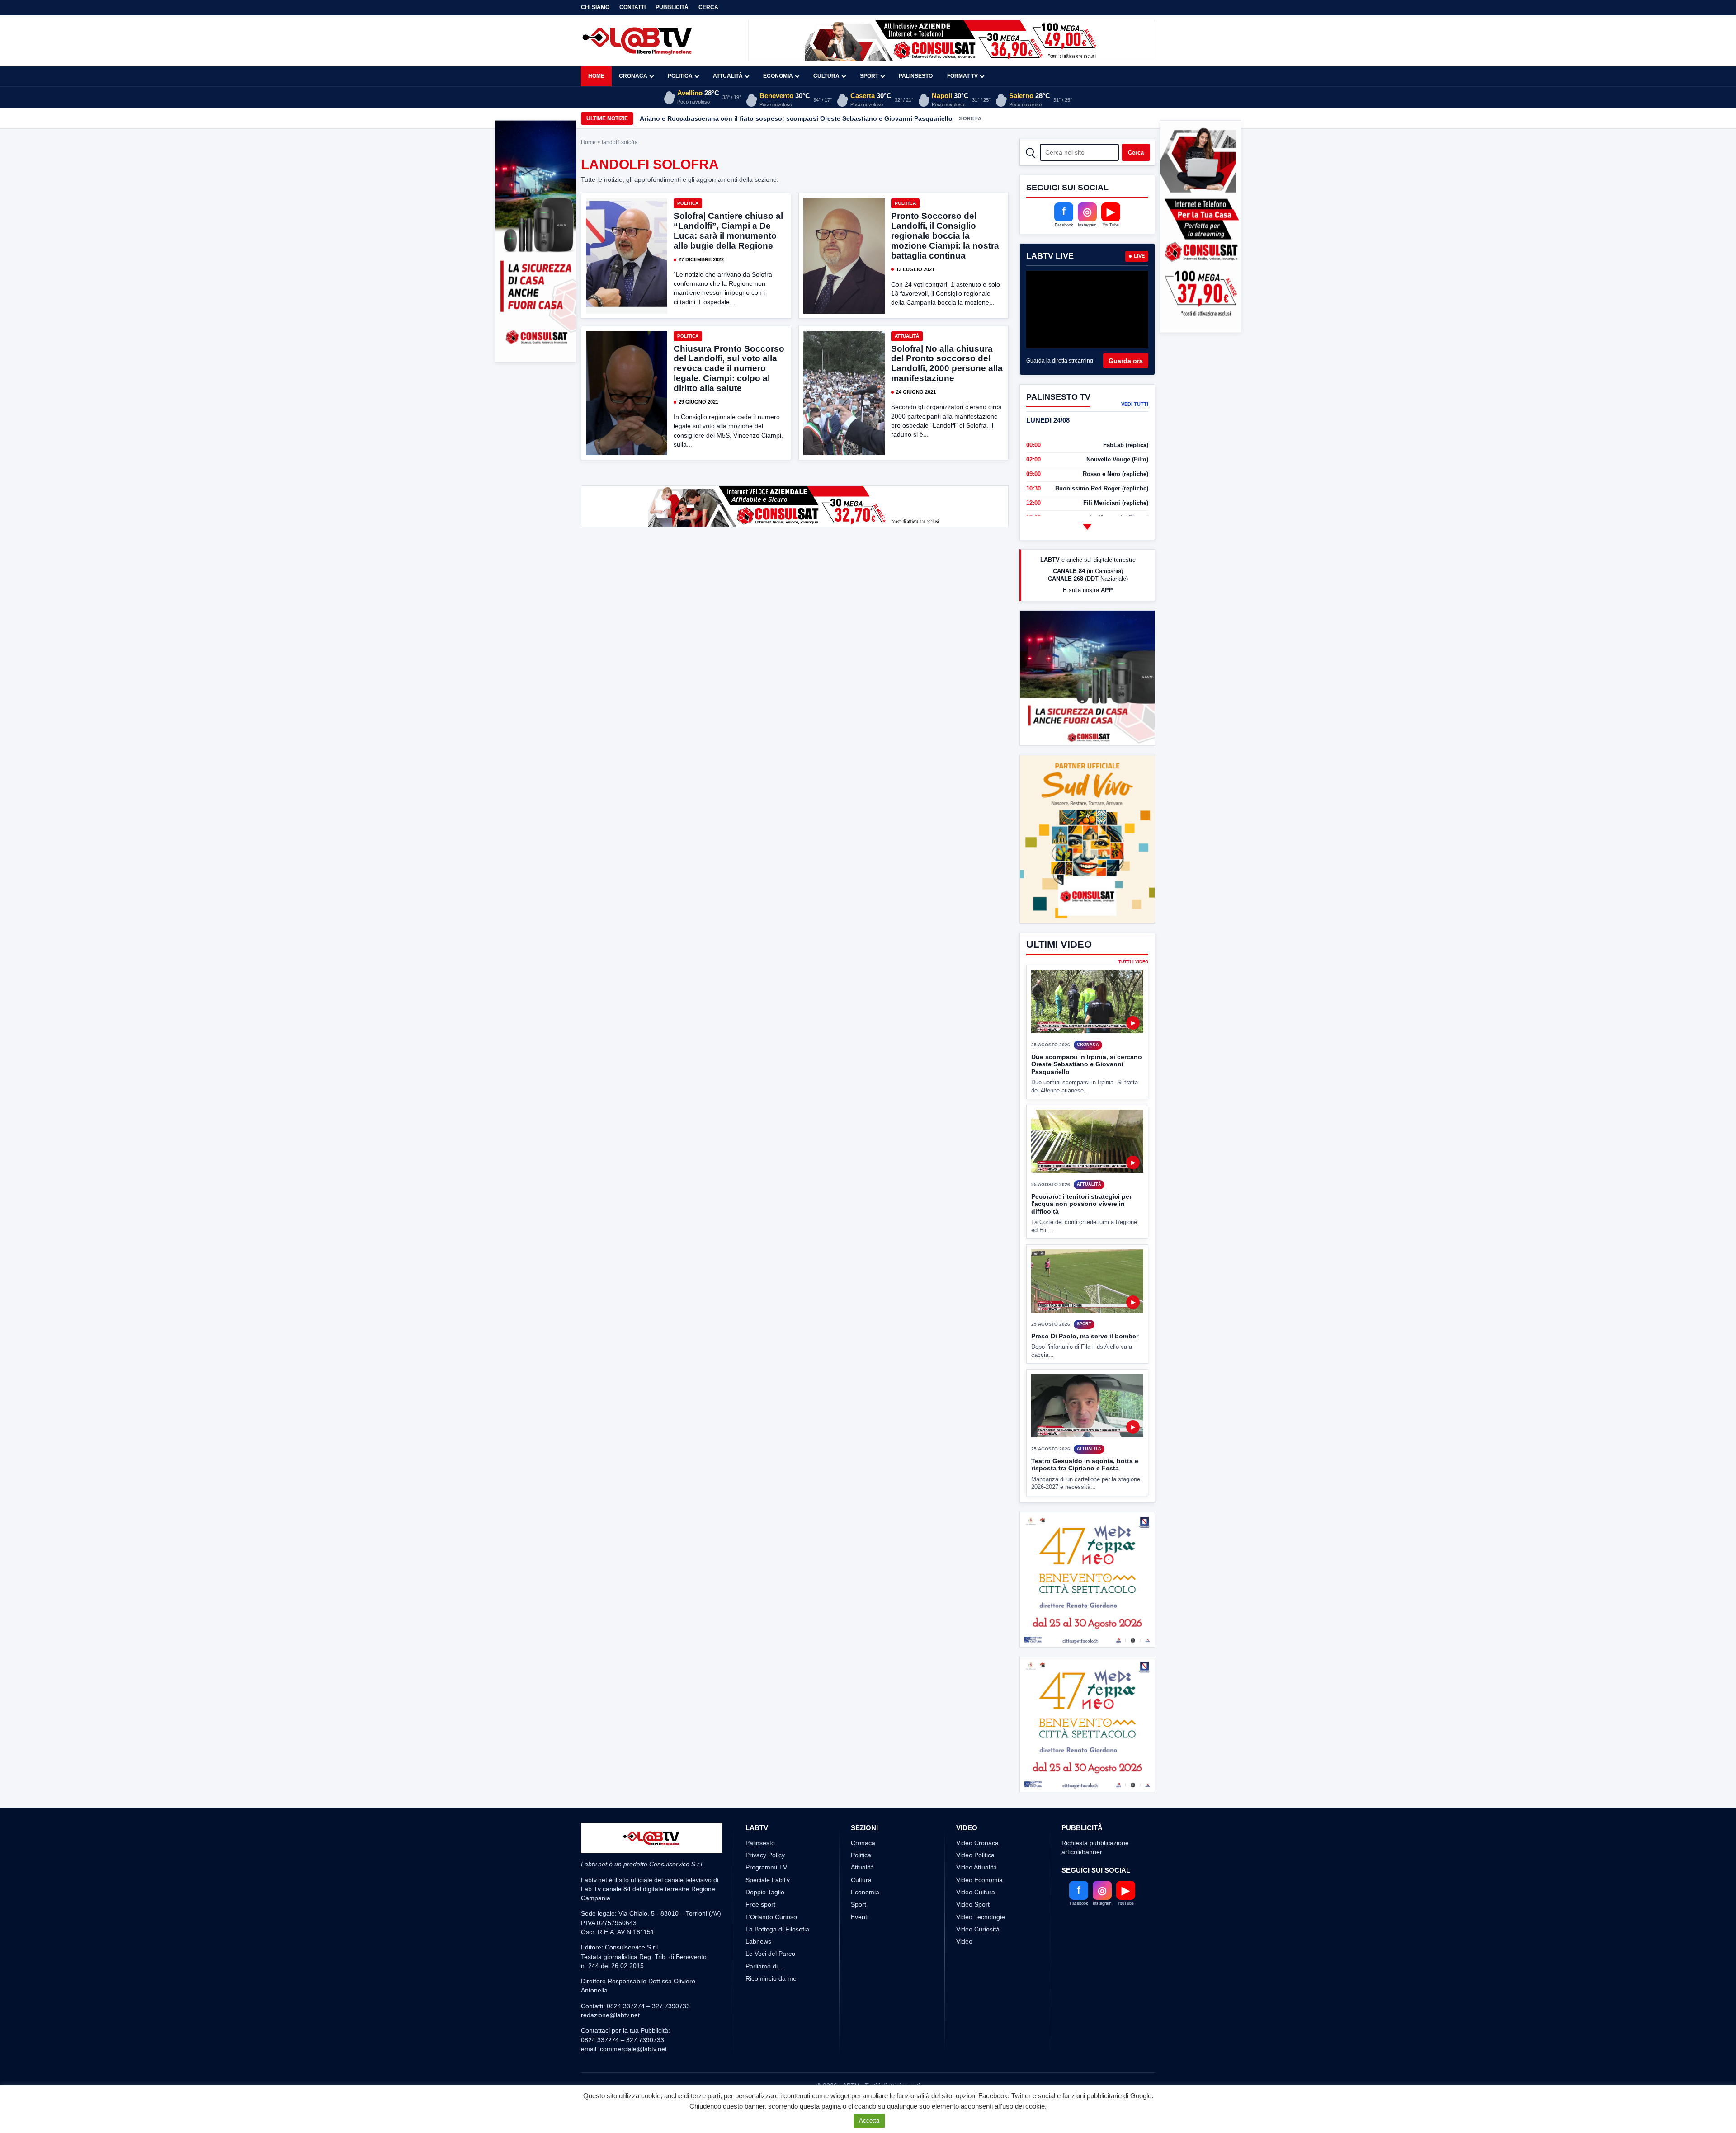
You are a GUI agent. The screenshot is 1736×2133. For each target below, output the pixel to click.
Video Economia (979, 1913)
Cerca (708, 7)
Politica (680, 76)
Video (964, 1975)
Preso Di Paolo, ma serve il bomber (1085, 1336)
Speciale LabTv (768, 1913)
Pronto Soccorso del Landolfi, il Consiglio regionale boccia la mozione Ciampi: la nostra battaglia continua (945, 235)
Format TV (962, 76)
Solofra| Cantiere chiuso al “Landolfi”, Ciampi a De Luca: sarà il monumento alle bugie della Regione (728, 231)
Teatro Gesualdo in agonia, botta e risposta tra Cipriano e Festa (1085, 1465)
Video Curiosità (978, 1963)
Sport (869, 76)
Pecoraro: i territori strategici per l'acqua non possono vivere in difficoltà (1081, 1204)
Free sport (760, 1938)
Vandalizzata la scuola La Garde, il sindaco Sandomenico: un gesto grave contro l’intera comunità (791, 118)
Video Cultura (976, 1926)
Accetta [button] (869, 2121)
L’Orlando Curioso (771, 1950)
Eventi (860, 1950)
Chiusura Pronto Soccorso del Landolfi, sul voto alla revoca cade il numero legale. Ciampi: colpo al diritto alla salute (729, 368)
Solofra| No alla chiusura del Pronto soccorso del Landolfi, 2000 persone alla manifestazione (947, 364)
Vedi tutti (1135, 404)
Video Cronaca (977, 1876)
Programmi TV (766, 1901)
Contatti (632, 7)
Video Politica (975, 1889)
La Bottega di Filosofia (777, 1963)
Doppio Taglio (765, 1926)
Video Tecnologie (981, 1950)
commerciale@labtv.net (633, 2082)
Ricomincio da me (771, 2012)
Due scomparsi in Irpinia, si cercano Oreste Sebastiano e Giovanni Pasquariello (1087, 1064)
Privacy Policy (765, 1889)
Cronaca (633, 76)
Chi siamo (595, 7)
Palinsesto (916, 76)
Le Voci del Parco (770, 1987)
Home (596, 76)
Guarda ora (1126, 361)
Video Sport (973, 1938)
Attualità (728, 76)
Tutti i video (1133, 962)
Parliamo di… (765, 2000)
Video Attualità (976, 1901)
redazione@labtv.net (610, 2049)
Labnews (758, 1975)
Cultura (826, 76)
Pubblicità (672, 7)
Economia (778, 76)
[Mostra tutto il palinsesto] (1087, 527)
